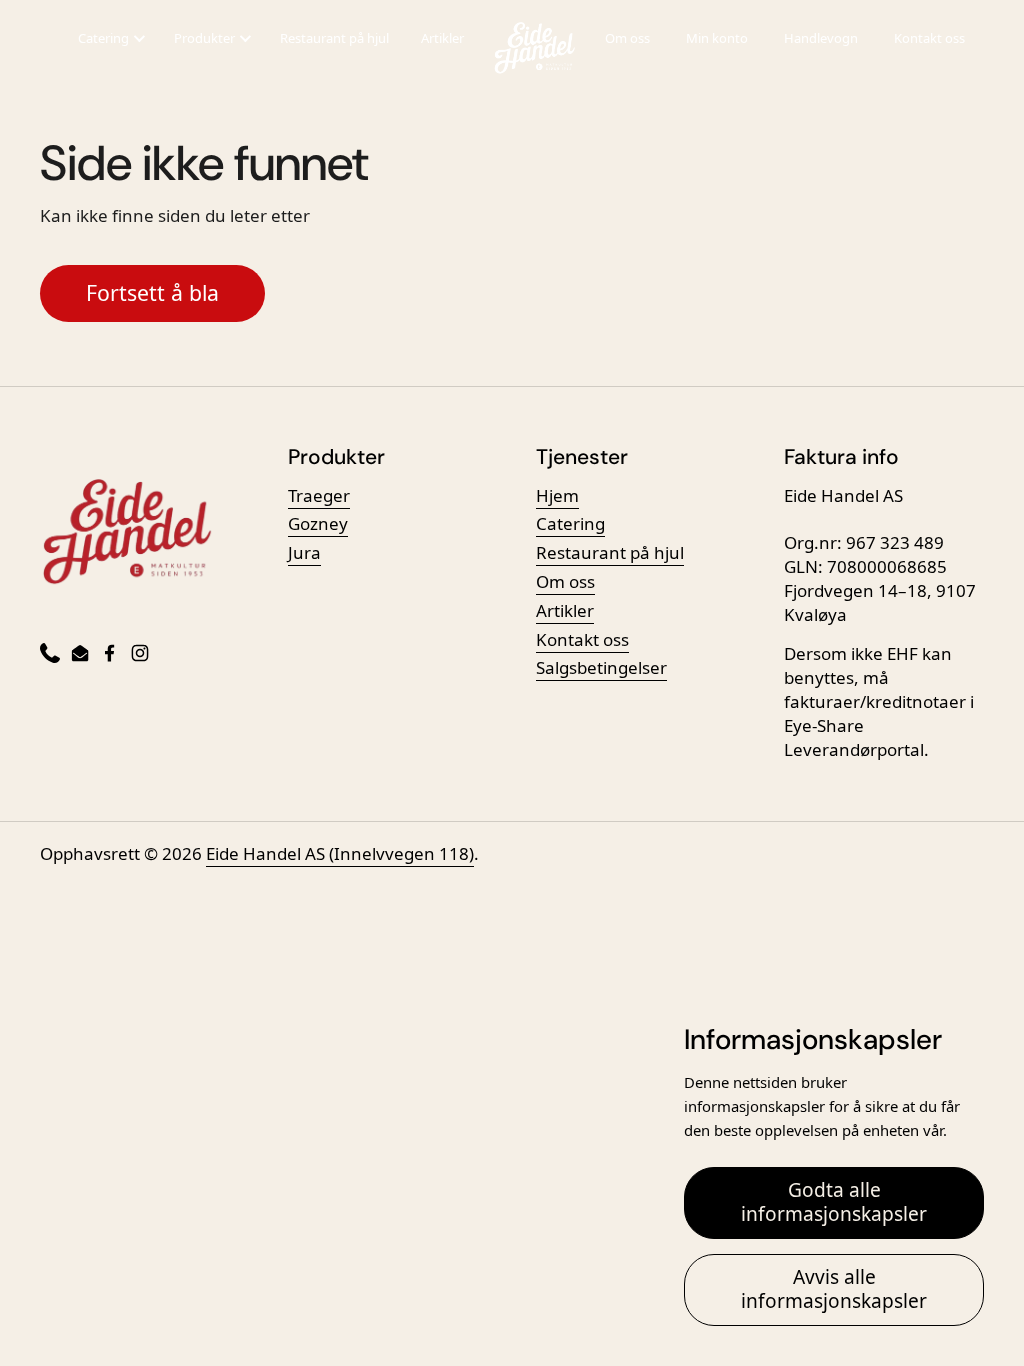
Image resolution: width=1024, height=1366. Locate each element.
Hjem (557, 495)
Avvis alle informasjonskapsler (834, 1289)
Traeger (319, 495)
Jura (304, 552)
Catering (570, 523)
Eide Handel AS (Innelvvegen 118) (340, 853)
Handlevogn (821, 38)
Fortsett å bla (152, 292)
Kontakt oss (929, 38)
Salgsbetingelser (601, 667)
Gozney (318, 523)
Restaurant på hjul (334, 38)
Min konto (717, 38)
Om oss (627, 38)
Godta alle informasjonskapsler (834, 1202)
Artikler (442, 38)
